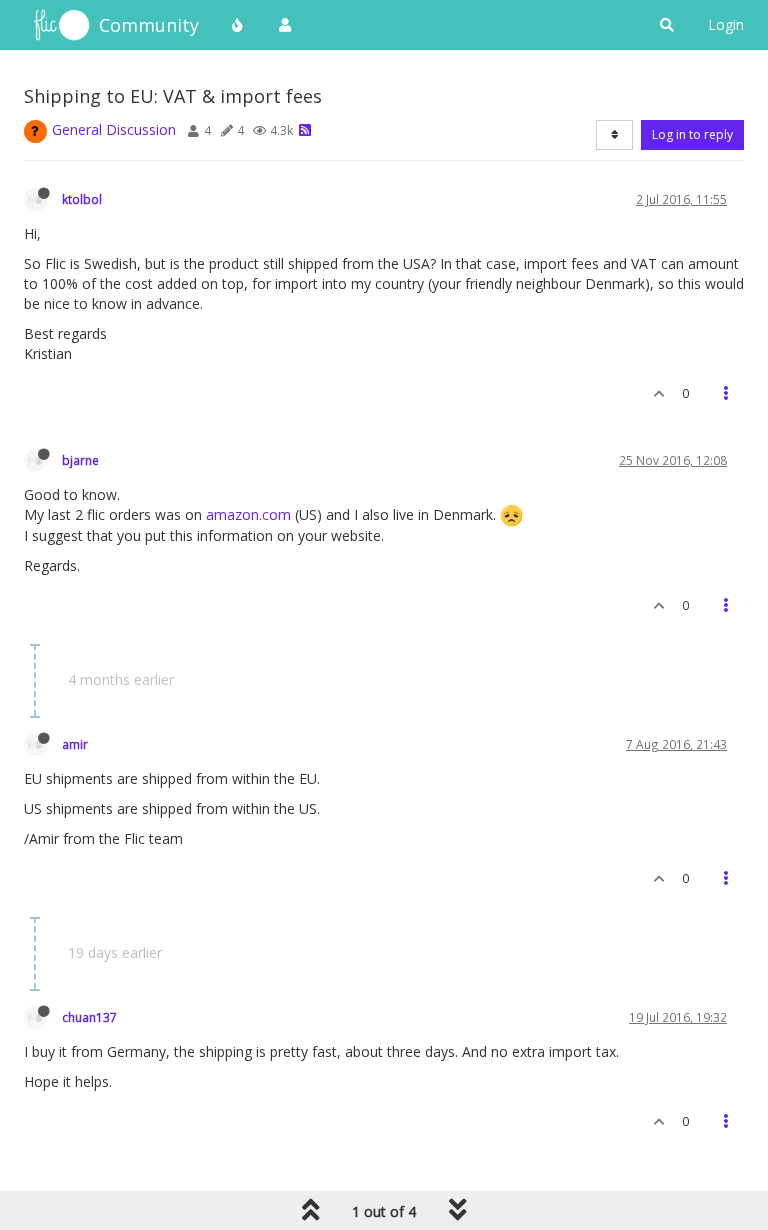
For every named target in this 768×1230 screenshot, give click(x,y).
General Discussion (114, 129)
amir (75, 744)
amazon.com (248, 514)
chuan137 (89, 1017)
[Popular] (238, 25)
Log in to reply (692, 134)
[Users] (285, 25)
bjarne (80, 460)
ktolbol (82, 199)
